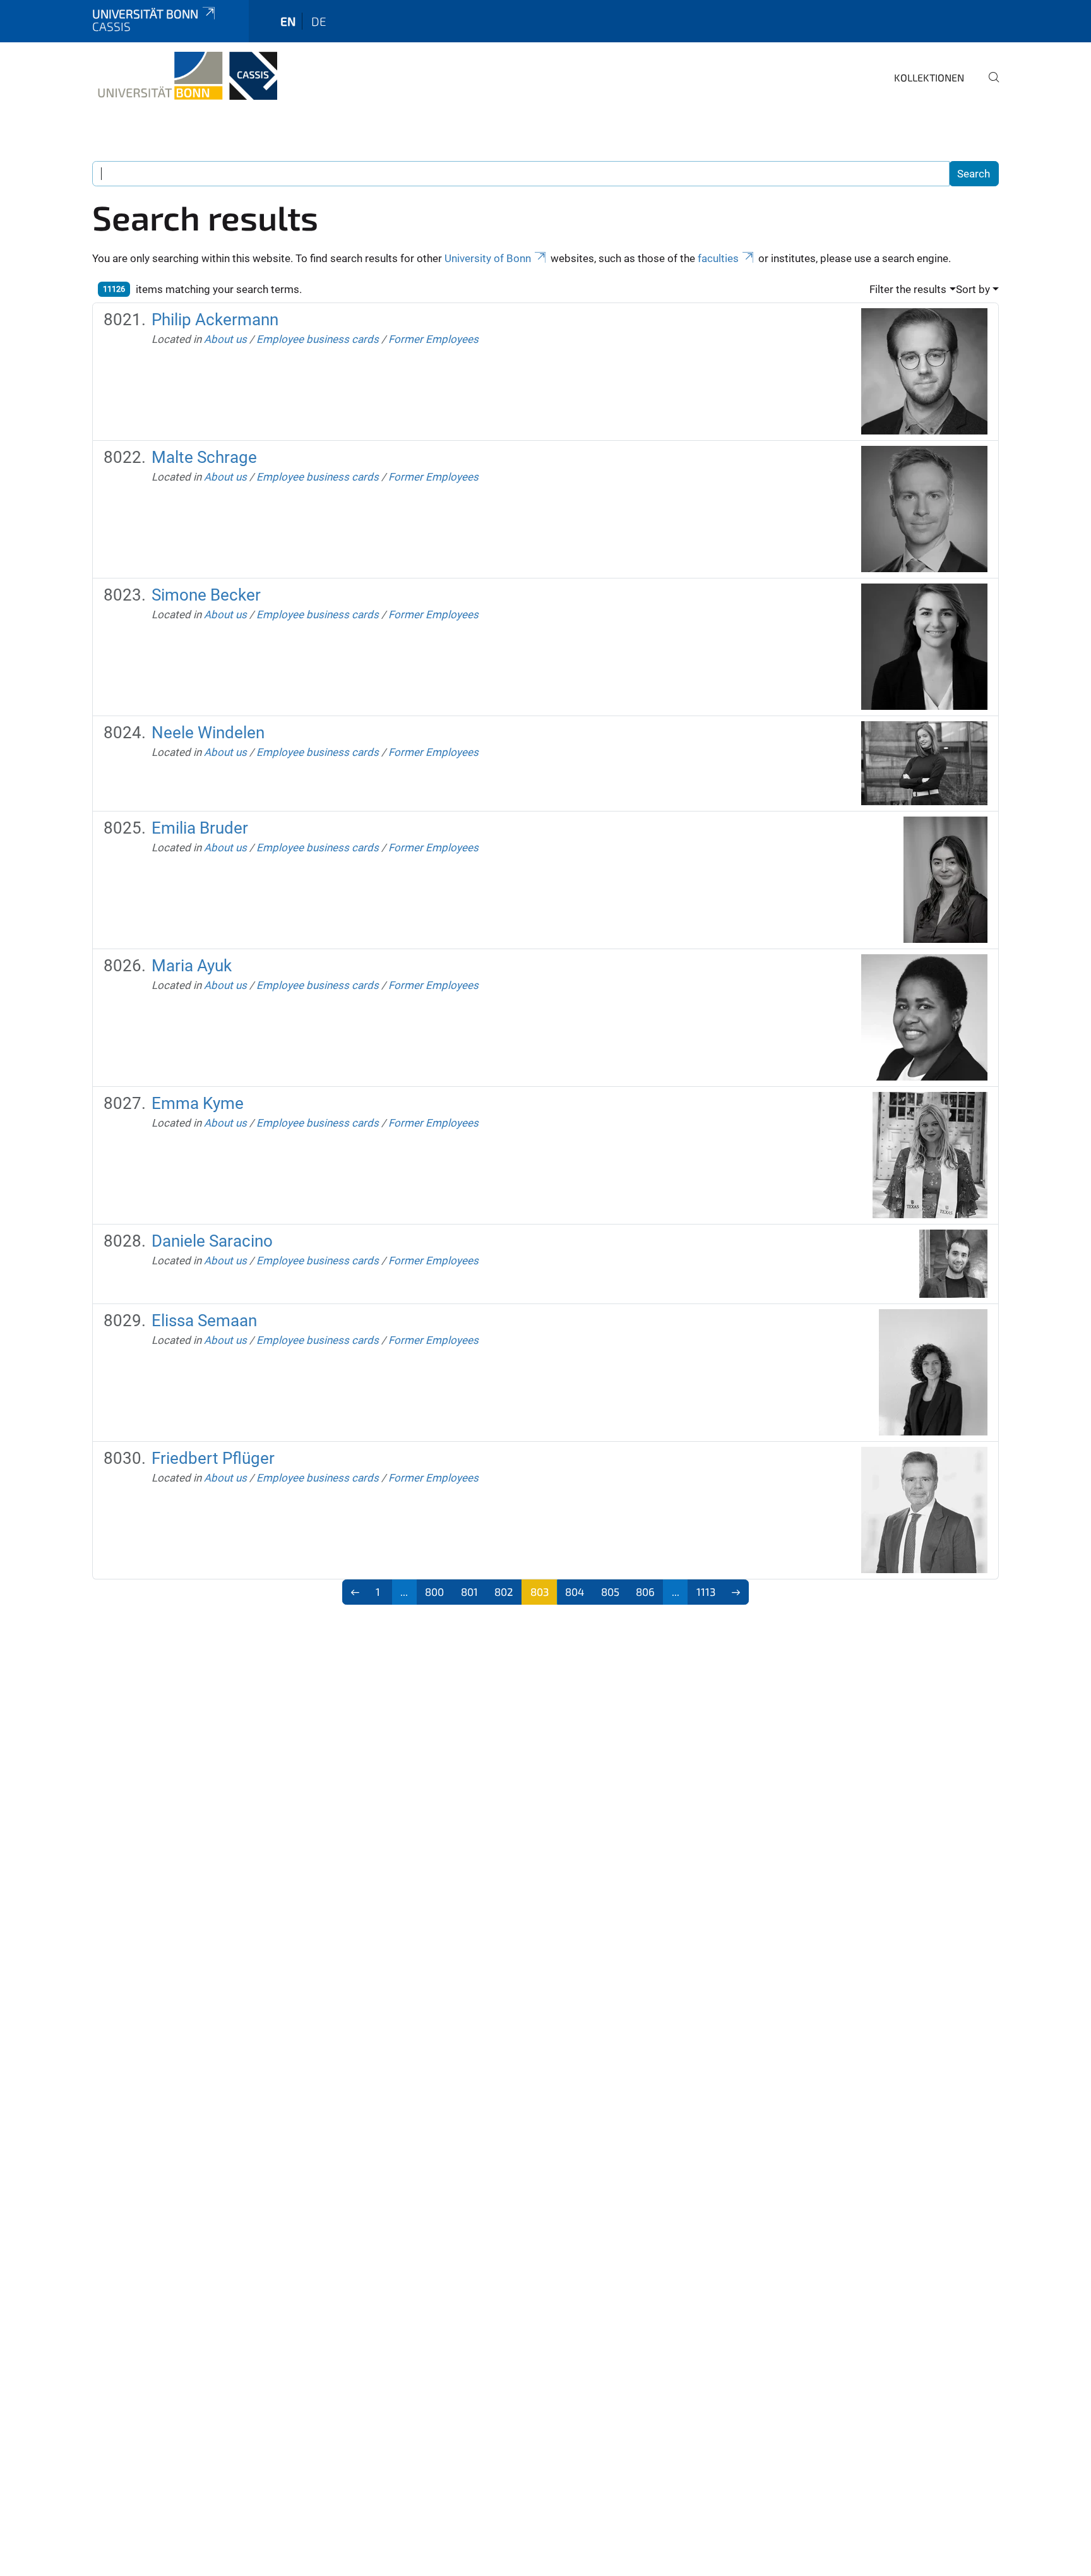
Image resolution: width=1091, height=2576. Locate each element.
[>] (736, 1592)
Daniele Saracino (212, 1241)
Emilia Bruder (200, 828)
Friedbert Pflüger (213, 1458)
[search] (989, 86)
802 (504, 1591)
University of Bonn (488, 258)
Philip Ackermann (215, 320)
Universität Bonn (145, 14)
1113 (706, 1591)
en (288, 21)
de (319, 21)
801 (469, 1591)
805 (610, 1591)
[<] (355, 1592)
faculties (718, 258)
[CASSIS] (185, 76)
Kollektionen (929, 77)
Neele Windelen (208, 733)
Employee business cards (318, 339)
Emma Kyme (198, 1103)
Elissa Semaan (204, 1321)
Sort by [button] (973, 289)
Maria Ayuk (192, 966)
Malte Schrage (204, 457)
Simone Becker (206, 595)
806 (645, 1591)
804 (575, 1591)
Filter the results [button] (908, 289)
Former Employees (433, 339)
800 (434, 1591)
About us (225, 339)
